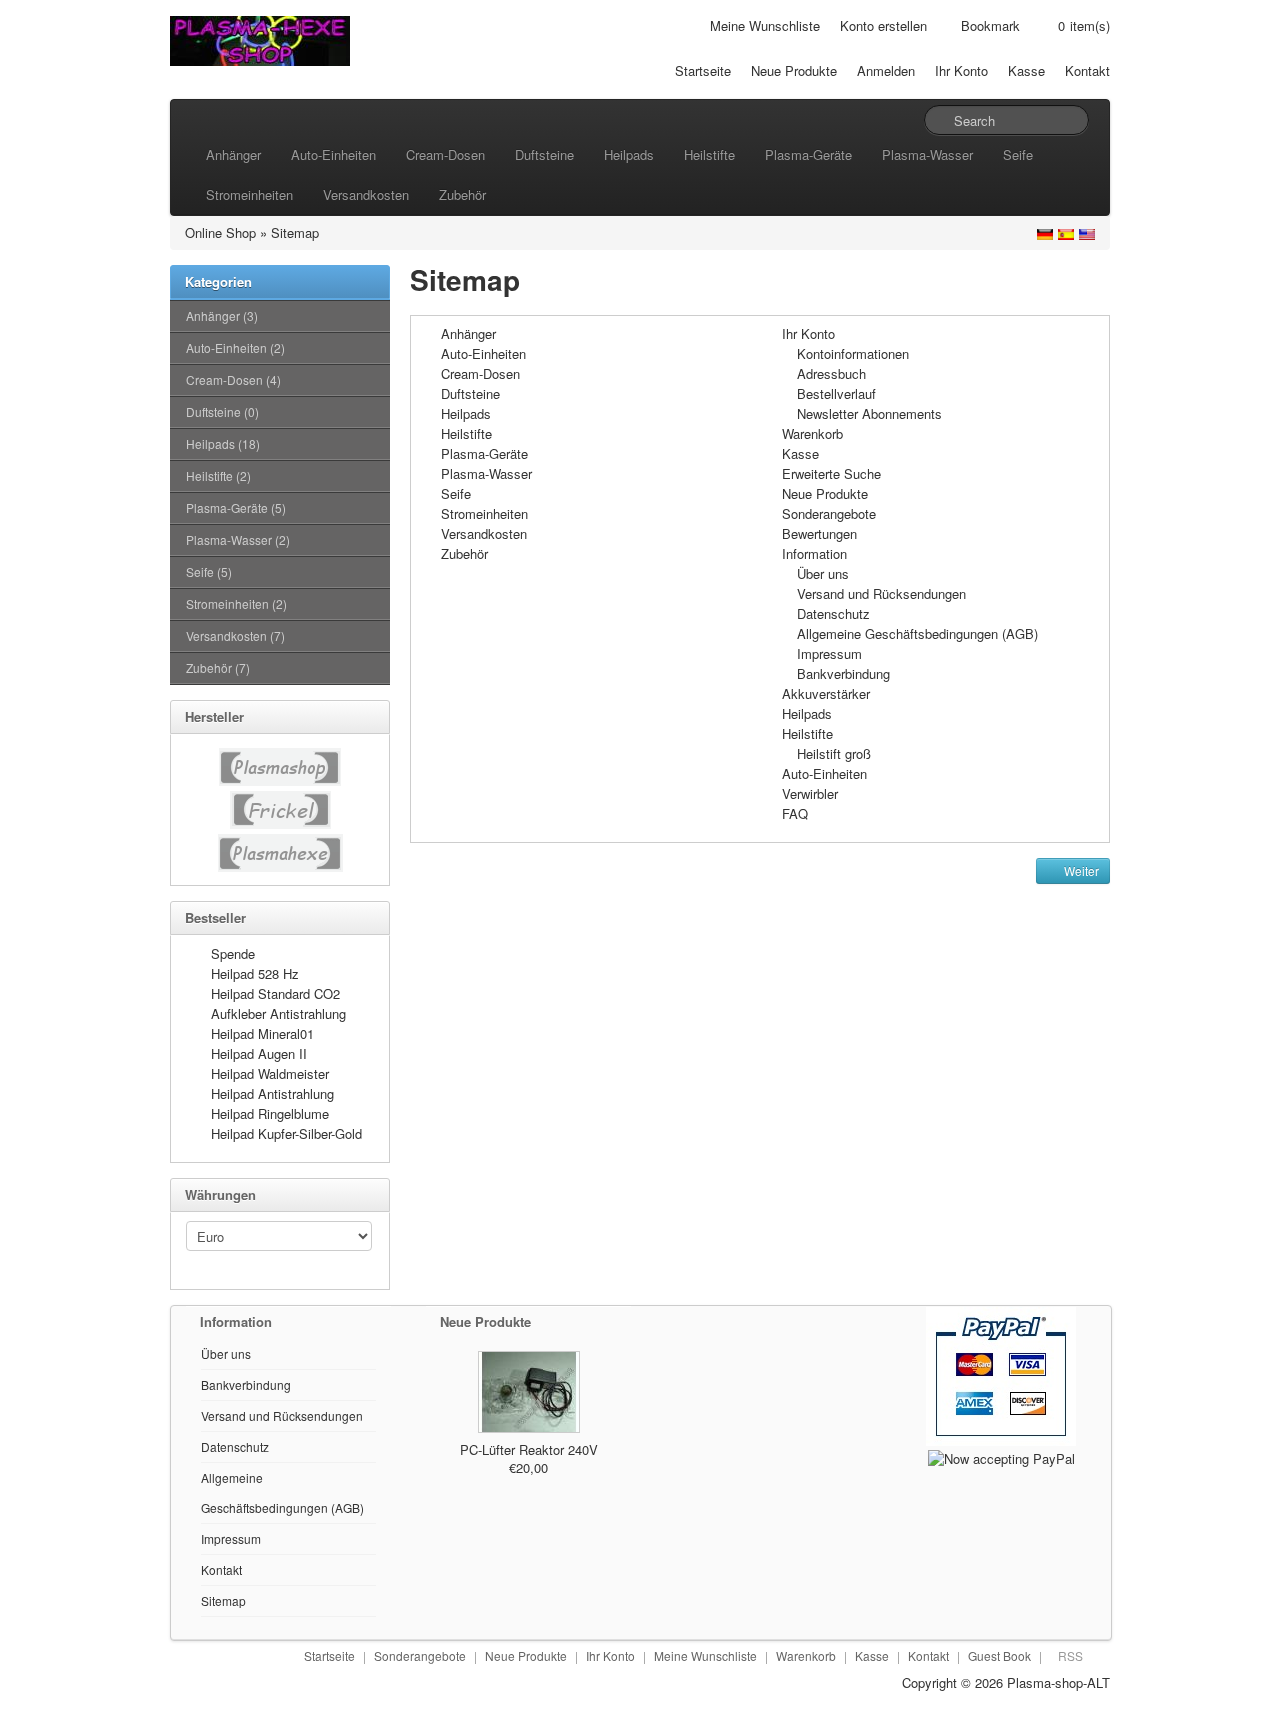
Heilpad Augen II (259, 1053)
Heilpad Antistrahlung (272, 1093)
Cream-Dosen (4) (233, 379)
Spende (233, 953)
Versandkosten (366, 194)
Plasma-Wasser (927, 154)
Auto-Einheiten (333, 154)
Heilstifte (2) (218, 475)
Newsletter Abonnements (869, 413)
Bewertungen (819, 533)
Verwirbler (810, 793)
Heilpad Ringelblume (270, 1113)
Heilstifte (709, 154)
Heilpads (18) (223, 443)
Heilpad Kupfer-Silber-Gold (286, 1133)
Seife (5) (209, 571)
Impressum (829, 653)
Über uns (823, 573)
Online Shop (220, 232)
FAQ (795, 813)
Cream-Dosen (445, 154)
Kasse (1026, 70)
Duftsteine (544, 154)
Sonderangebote (829, 513)
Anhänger (233, 154)
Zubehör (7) (218, 667)
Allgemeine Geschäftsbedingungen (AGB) (917, 633)
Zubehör (462, 194)
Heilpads (629, 154)
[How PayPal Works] (1001, 1374)
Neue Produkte (794, 70)
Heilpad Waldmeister (270, 1073)
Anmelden (886, 70)
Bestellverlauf (836, 393)
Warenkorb (812, 433)
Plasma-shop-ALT (1058, 1682)
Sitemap (295, 232)
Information (814, 553)
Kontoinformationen (853, 353)
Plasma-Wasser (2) (238, 539)
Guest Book (999, 1655)
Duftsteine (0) (222, 411)
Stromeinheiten (249, 194)
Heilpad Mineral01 (262, 1033)
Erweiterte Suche (831, 473)
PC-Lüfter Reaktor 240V (529, 1449)
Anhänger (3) (222, 315)
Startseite (703, 70)
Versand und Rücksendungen (881, 593)
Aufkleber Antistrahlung (278, 1013)
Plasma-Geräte (808, 154)
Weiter (1080, 870)
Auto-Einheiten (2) (235, 347)
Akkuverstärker (826, 693)
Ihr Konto (961, 70)
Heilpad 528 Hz (255, 973)
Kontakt (1087, 70)
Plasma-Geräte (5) (236, 507)
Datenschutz (833, 613)
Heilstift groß (834, 753)
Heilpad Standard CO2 (275, 993)
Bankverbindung (843, 673)
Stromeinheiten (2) (236, 603)
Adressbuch (831, 373)
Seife (1018, 154)
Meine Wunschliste (765, 25)
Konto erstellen (883, 25)
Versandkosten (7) (235, 635)
